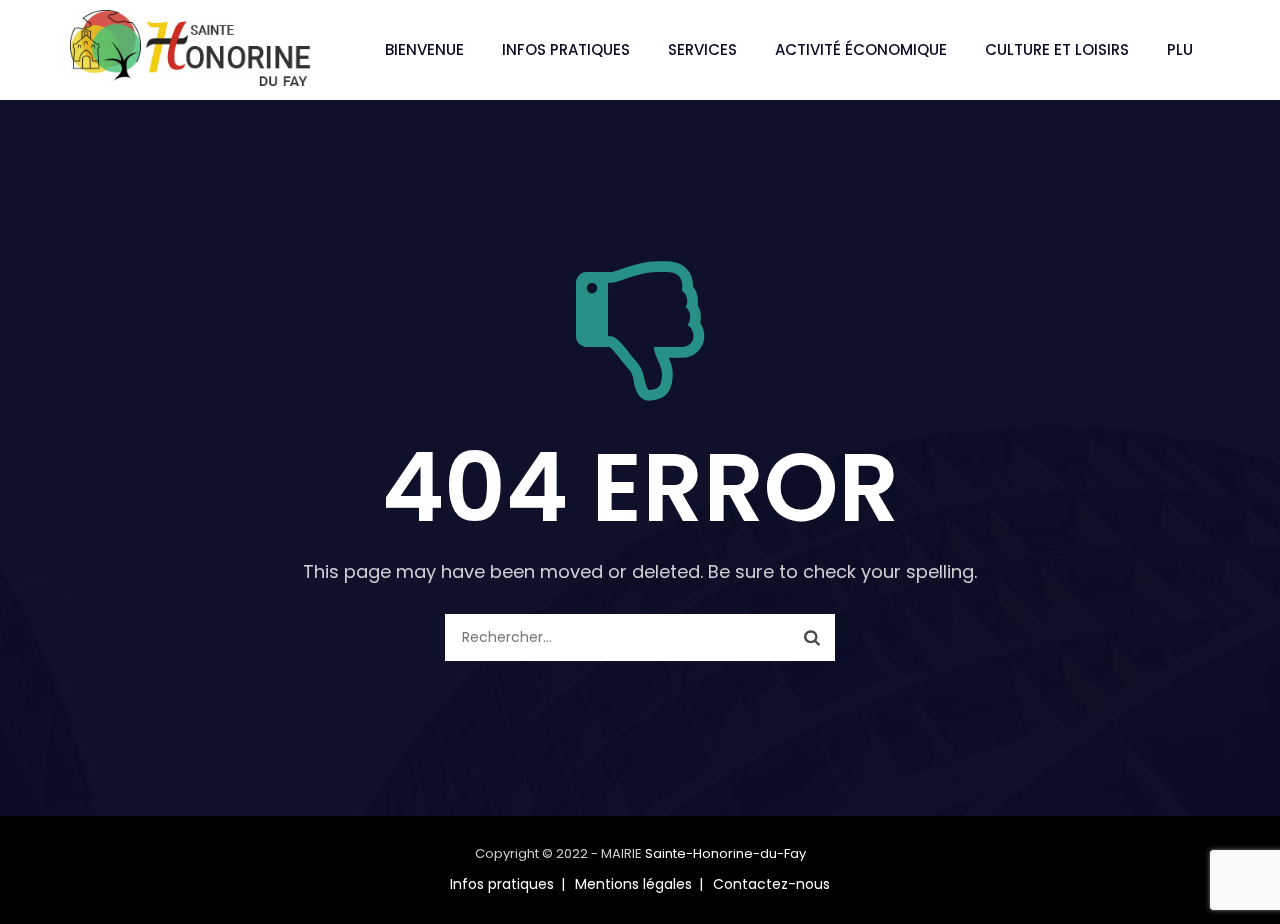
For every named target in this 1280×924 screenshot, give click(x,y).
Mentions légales (633, 884)
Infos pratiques (566, 49)
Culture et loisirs (1057, 49)
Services (702, 49)
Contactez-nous (771, 884)
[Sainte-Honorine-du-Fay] (190, 50)
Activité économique (861, 49)
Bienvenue (424, 49)
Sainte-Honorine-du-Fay (725, 853)
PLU (1180, 49)
